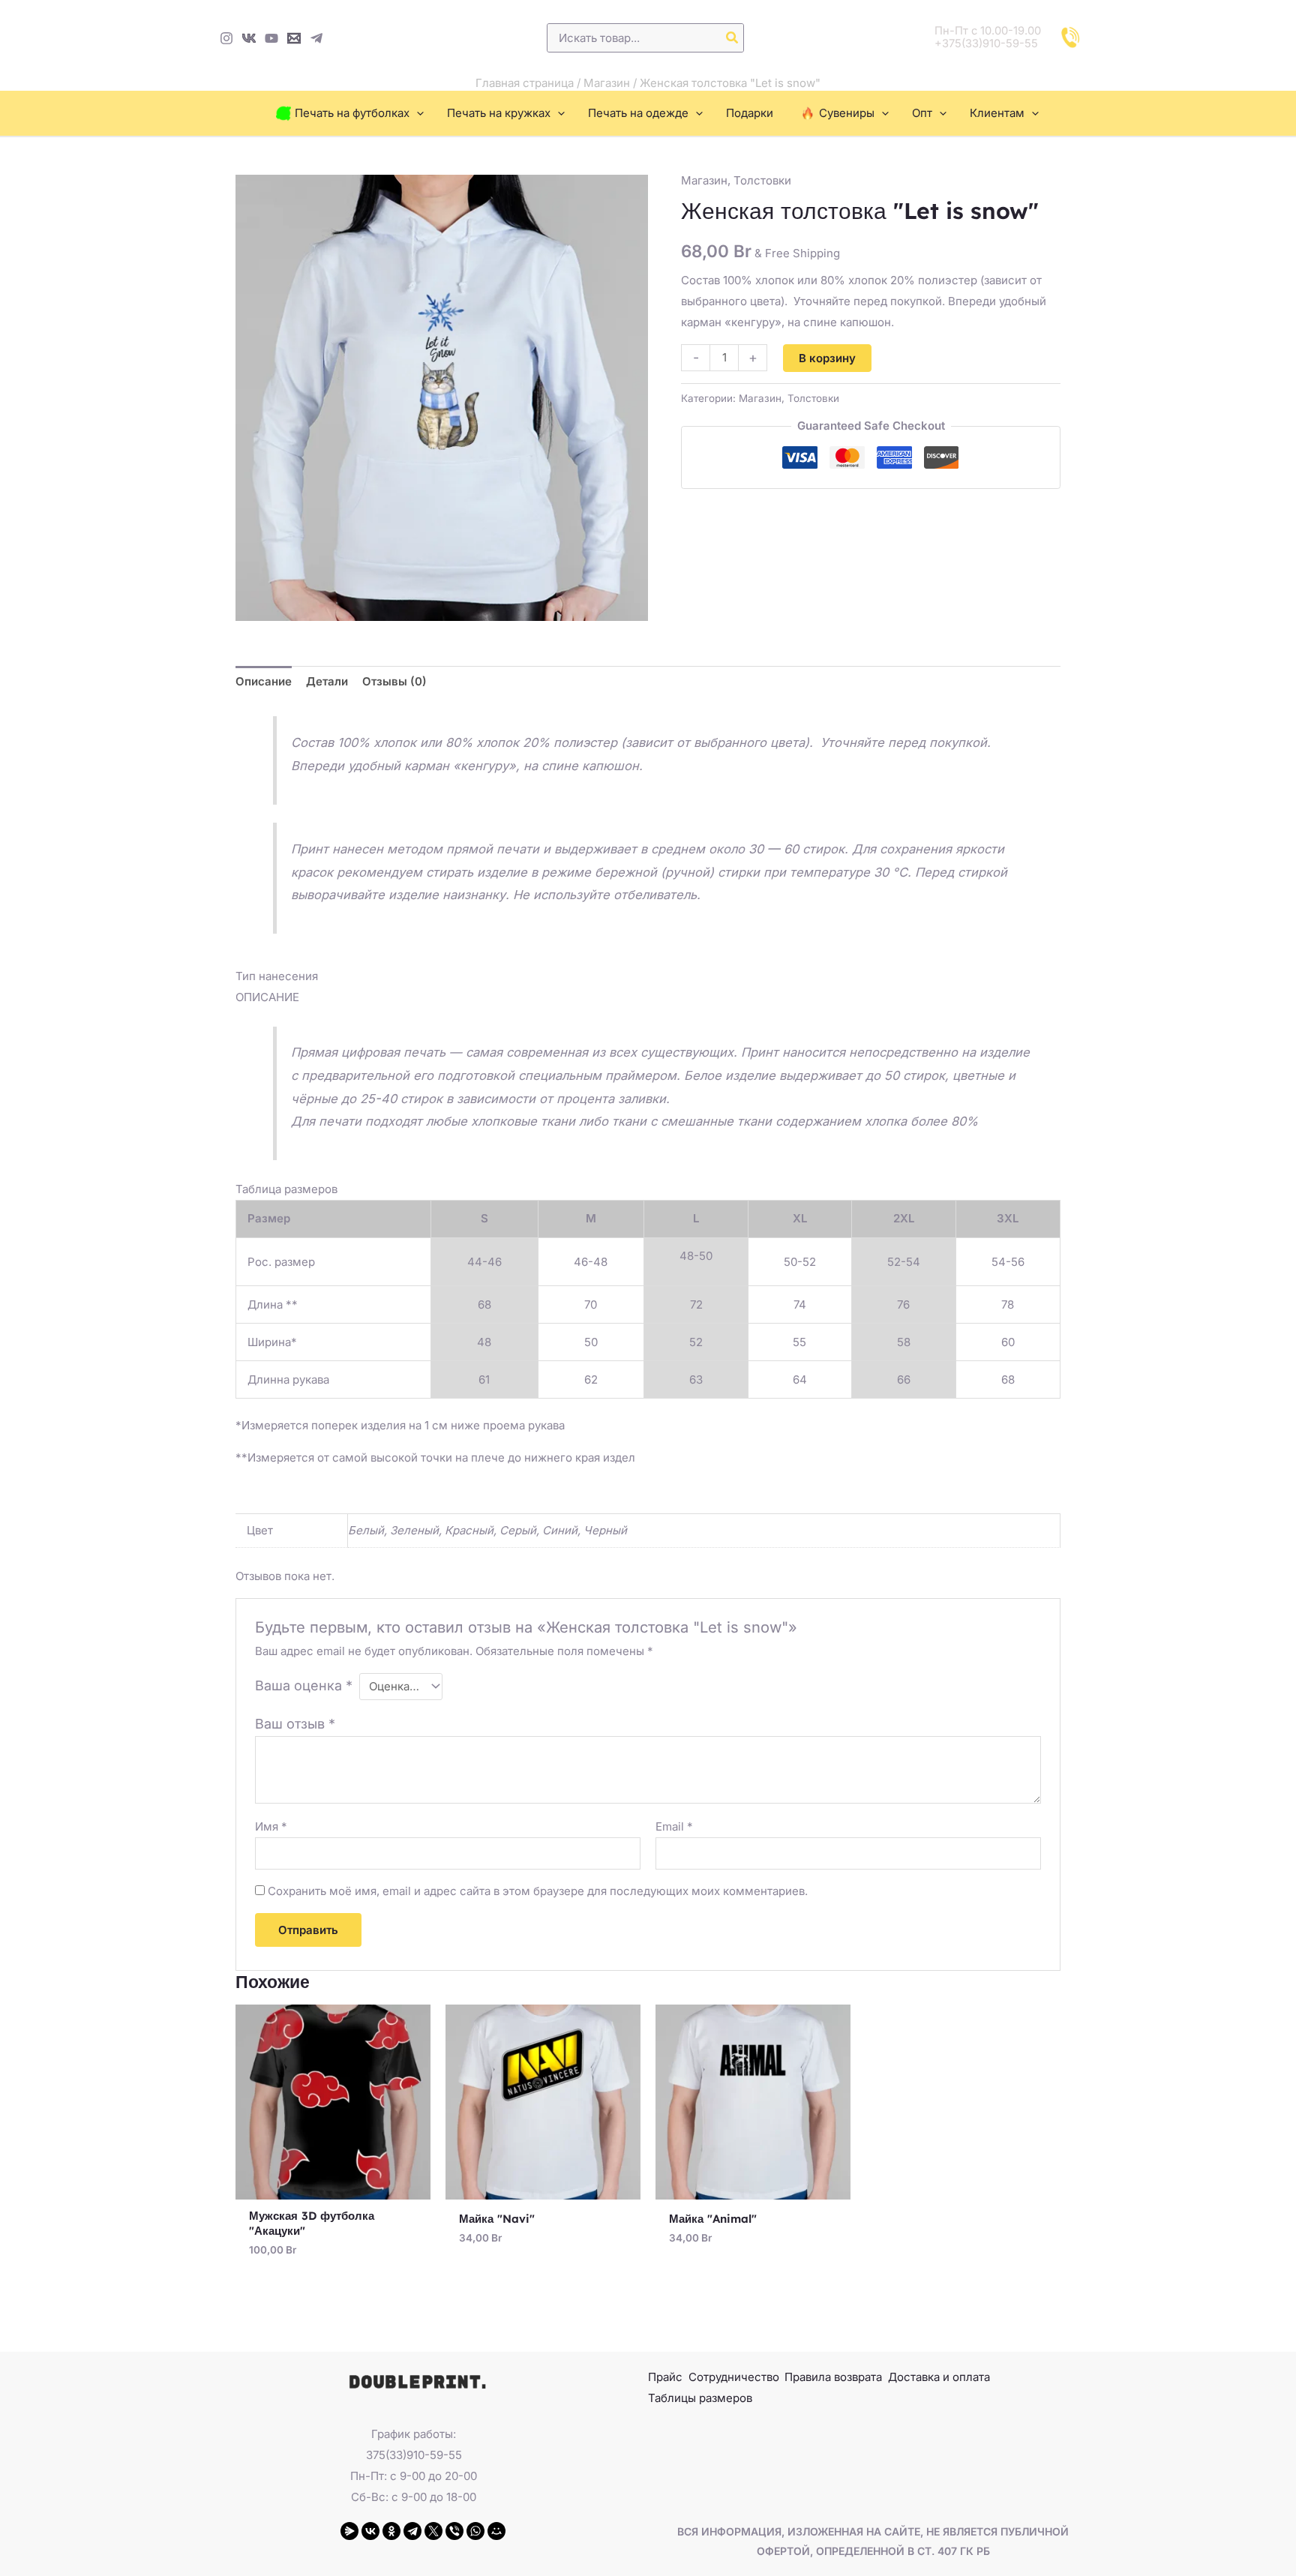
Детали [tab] (327, 681)
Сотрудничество (734, 2377)
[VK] (249, 38)
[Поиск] (733, 38)
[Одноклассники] (391, 2531)
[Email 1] (294, 38)
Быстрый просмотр (333, 2187)
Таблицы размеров (700, 2398)
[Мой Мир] (496, 2531)
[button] (417, 113)
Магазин (607, 83)
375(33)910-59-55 (414, 2455)
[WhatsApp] (475, 2531)
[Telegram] (316, 38)
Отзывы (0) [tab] (394, 681)
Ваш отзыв (295, 1724)
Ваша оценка (304, 1685)
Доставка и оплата (939, 2377)
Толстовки (762, 180)
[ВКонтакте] (370, 2531)
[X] (433, 2531)
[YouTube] (271, 38)
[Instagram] (226, 38)
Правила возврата (833, 2377)
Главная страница (525, 83)
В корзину (827, 358)
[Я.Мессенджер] (349, 2531)
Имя (271, 1826)
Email (674, 1826)
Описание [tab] (264, 681)
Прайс (665, 2377)
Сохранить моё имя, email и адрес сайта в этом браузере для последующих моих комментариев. (538, 1891)
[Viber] (454, 2531)
